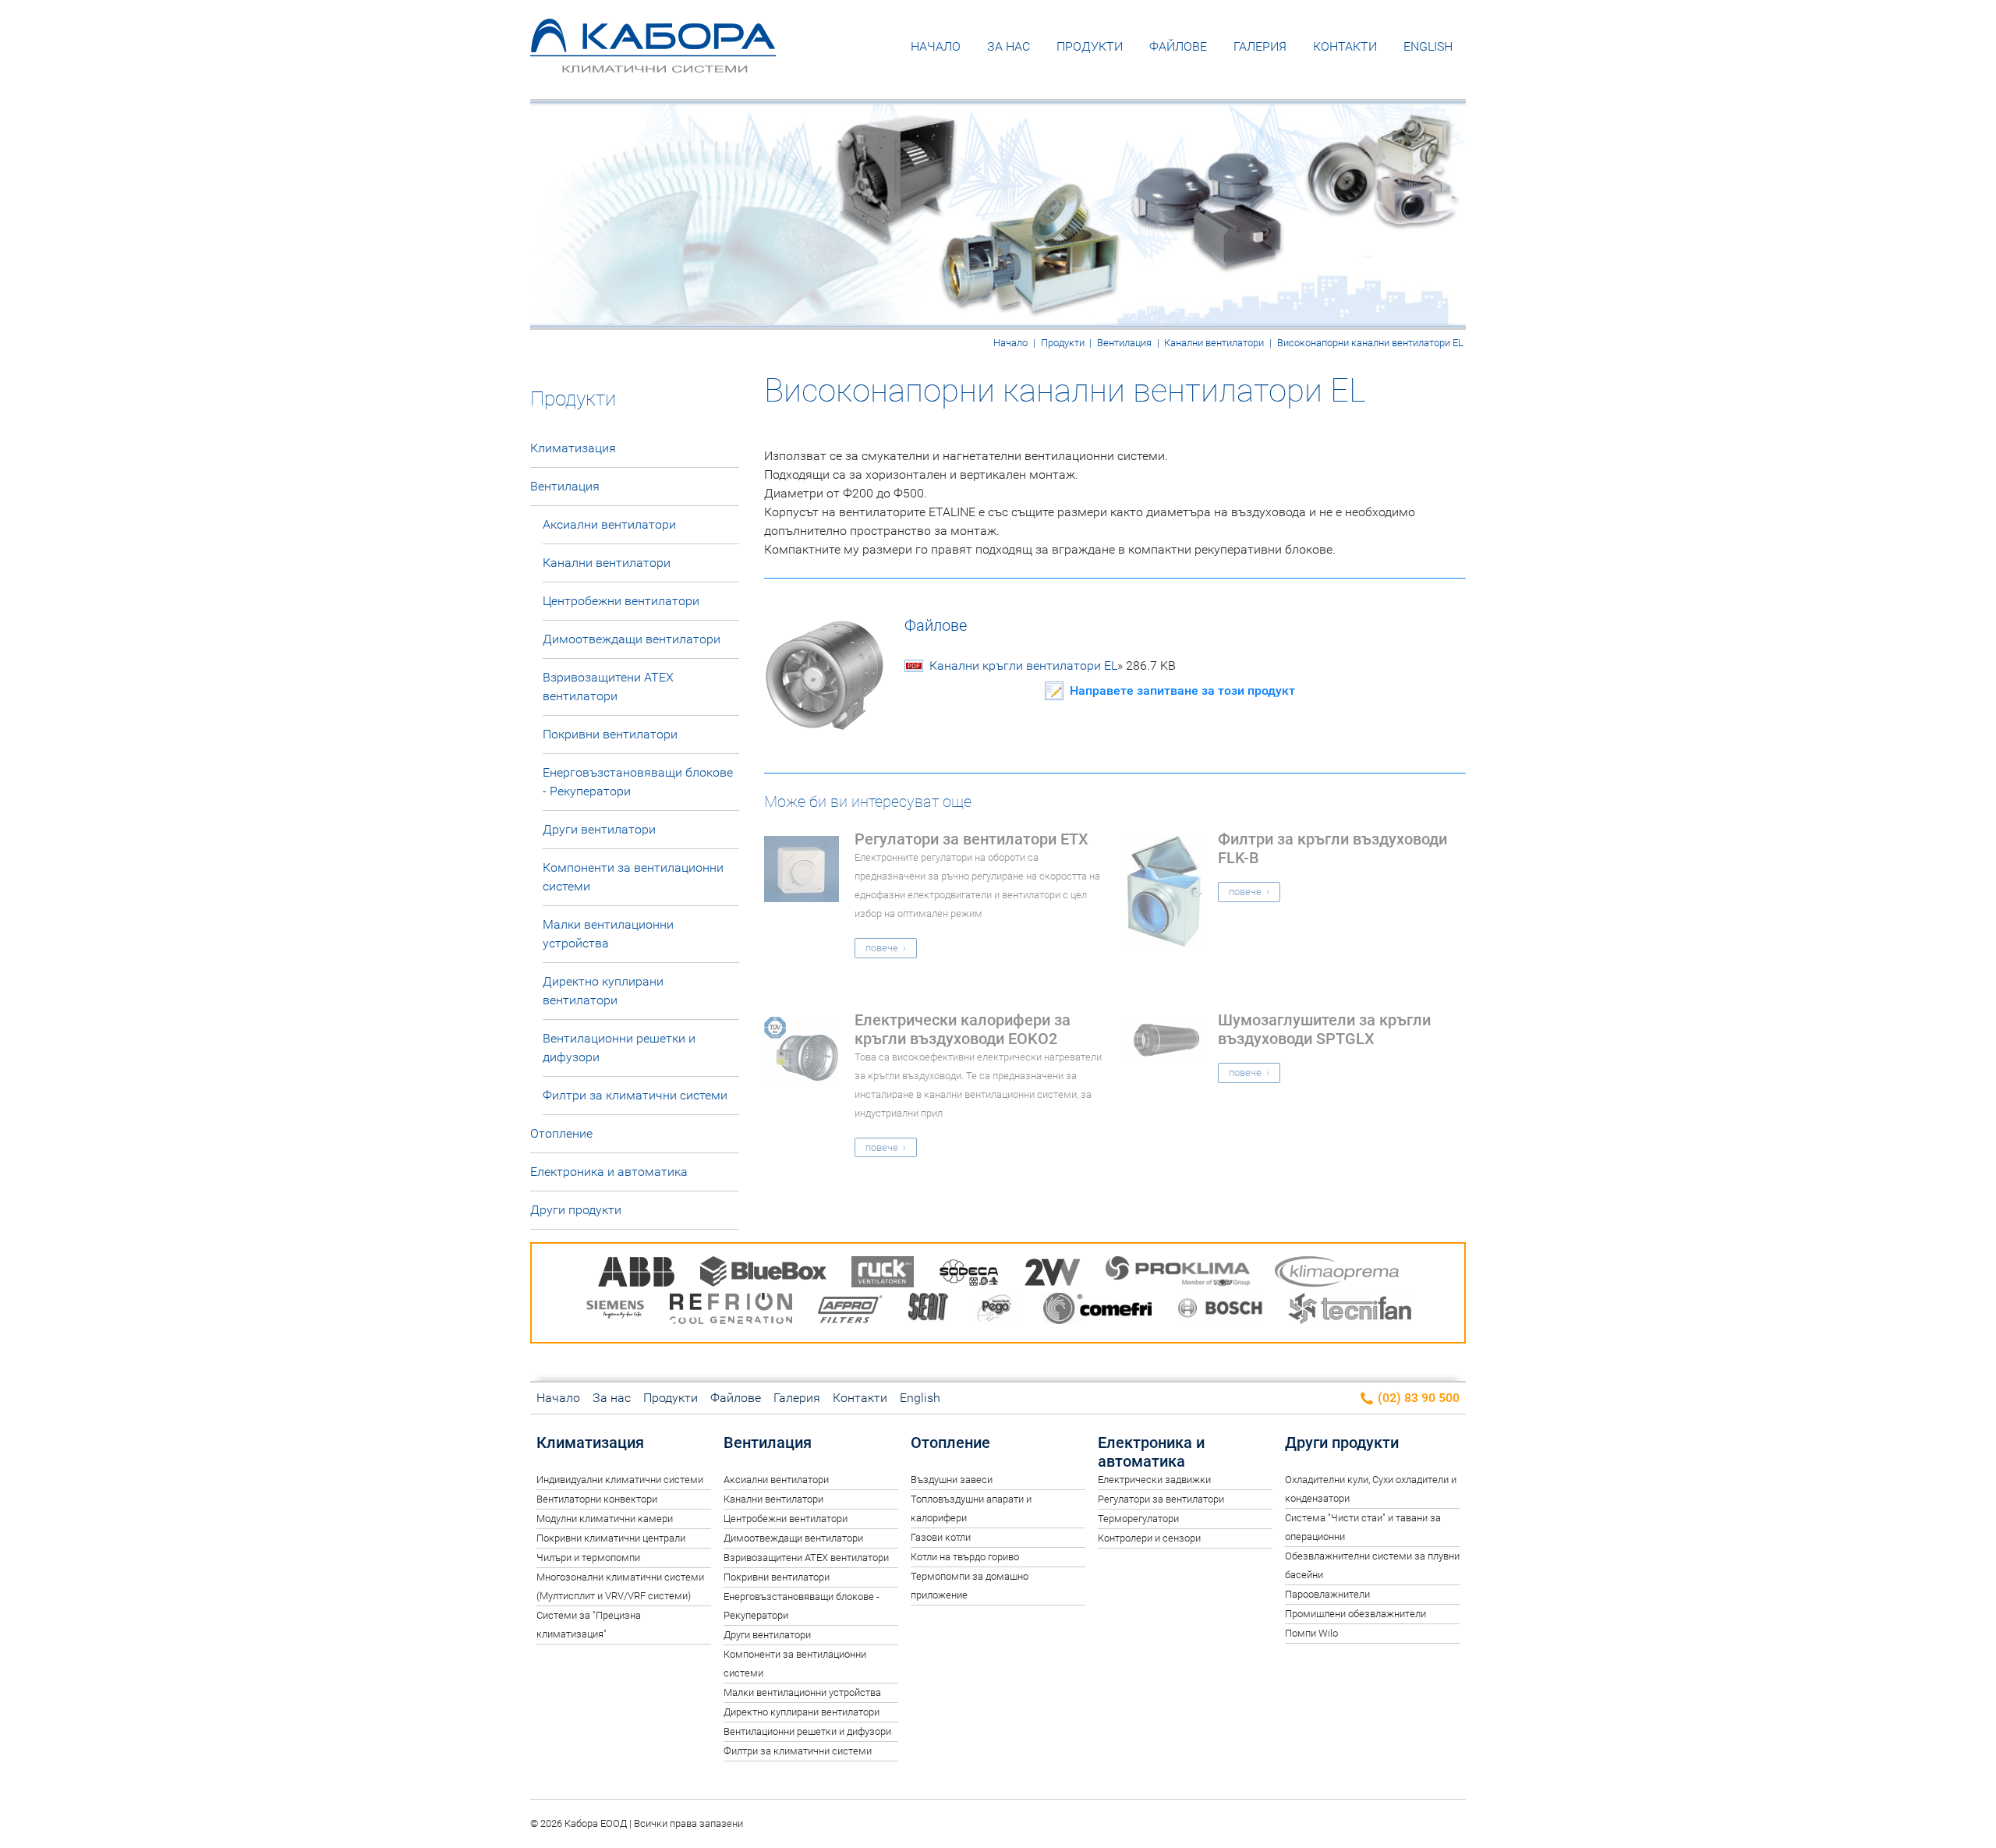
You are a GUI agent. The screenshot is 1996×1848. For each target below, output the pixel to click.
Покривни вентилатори (610, 734)
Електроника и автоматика (609, 1172)
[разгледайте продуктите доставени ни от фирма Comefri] (1097, 1311)
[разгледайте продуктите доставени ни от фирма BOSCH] (1220, 1311)
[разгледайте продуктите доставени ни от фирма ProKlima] (1178, 1274)
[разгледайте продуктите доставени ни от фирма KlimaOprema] (1337, 1274)
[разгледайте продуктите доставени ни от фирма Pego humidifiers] (996, 1311)
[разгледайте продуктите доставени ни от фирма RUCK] (883, 1274)
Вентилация (1124, 343)
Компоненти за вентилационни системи (633, 877)
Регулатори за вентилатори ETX (971, 839)
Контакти (1345, 46)
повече (882, 948)
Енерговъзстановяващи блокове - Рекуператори (638, 782)
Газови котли (941, 1537)
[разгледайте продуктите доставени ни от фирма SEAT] (929, 1311)
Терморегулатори (1138, 1519)
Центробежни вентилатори (621, 601)
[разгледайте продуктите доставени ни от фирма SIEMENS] (615, 1311)
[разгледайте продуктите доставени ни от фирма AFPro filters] (850, 1311)
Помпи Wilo (1311, 1633)
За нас (1009, 46)
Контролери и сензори (1149, 1538)
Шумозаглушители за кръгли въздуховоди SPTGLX (1324, 1029)
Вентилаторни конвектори (597, 1499)
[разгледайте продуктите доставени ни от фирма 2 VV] (1053, 1274)
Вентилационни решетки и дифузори (619, 1048)
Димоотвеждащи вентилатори (632, 639)
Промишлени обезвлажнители (1355, 1614)
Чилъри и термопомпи (588, 1558)
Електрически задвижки (1154, 1480)
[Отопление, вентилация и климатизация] (653, 61)
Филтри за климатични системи (635, 1095)
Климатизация (573, 448)
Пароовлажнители (1327, 1594)
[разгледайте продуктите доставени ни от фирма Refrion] (731, 1311)
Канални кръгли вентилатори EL (1053, 666)
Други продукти (576, 1210)
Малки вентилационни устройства (608, 934)
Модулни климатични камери (605, 1519)
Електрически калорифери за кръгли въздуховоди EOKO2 (963, 1029)
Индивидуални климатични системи (620, 1480)
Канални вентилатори (1214, 343)
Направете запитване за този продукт (1182, 690)
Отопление (561, 1133)
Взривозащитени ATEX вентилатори (608, 687)
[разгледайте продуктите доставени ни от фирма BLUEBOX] (763, 1274)
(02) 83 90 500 (1417, 1398)
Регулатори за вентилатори (1161, 1499)
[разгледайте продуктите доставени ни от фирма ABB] (636, 1274)
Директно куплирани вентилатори (603, 991)
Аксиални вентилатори (609, 524)
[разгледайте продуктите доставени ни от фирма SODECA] (969, 1274)
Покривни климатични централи (611, 1538)
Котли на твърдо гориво (965, 1557)
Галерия (1260, 46)
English (1428, 46)
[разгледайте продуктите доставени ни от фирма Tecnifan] (1350, 1311)
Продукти (1090, 46)
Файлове (1178, 46)
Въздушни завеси (952, 1480)
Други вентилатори (599, 829)
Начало (936, 46)
